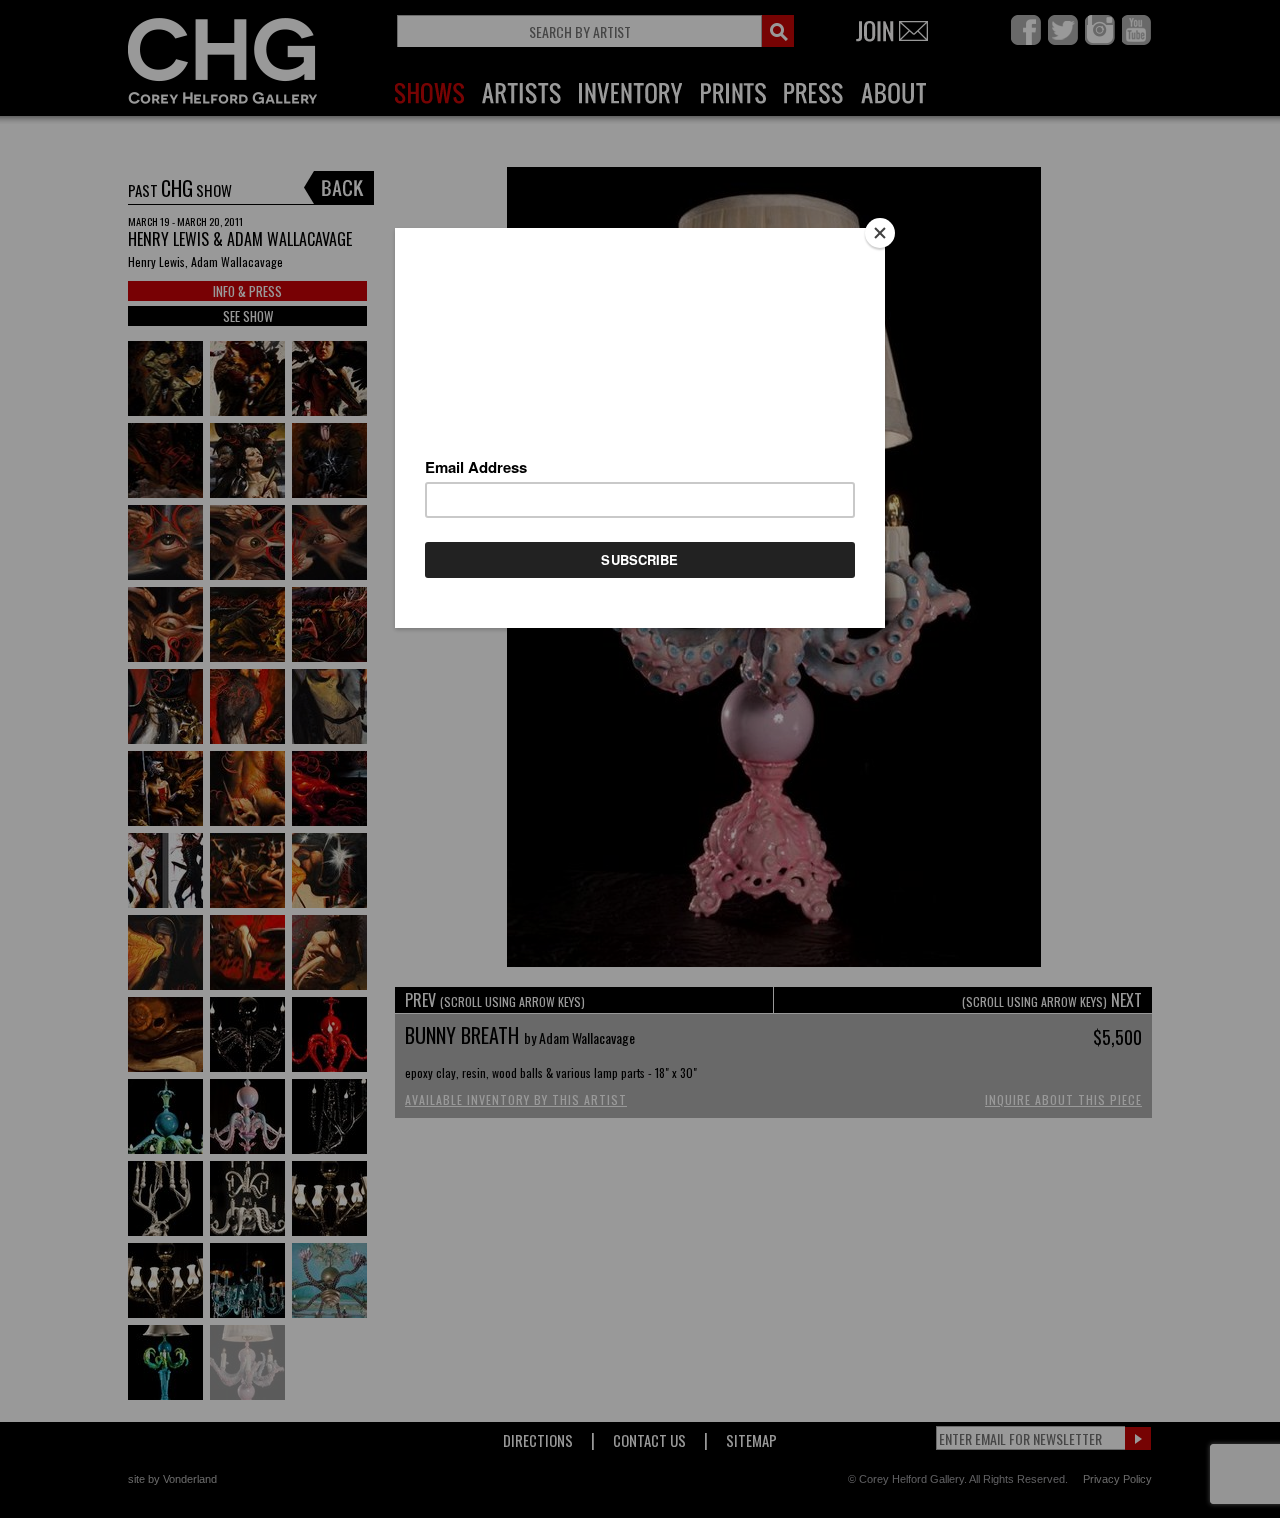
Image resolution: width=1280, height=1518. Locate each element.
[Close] (880, 233)
